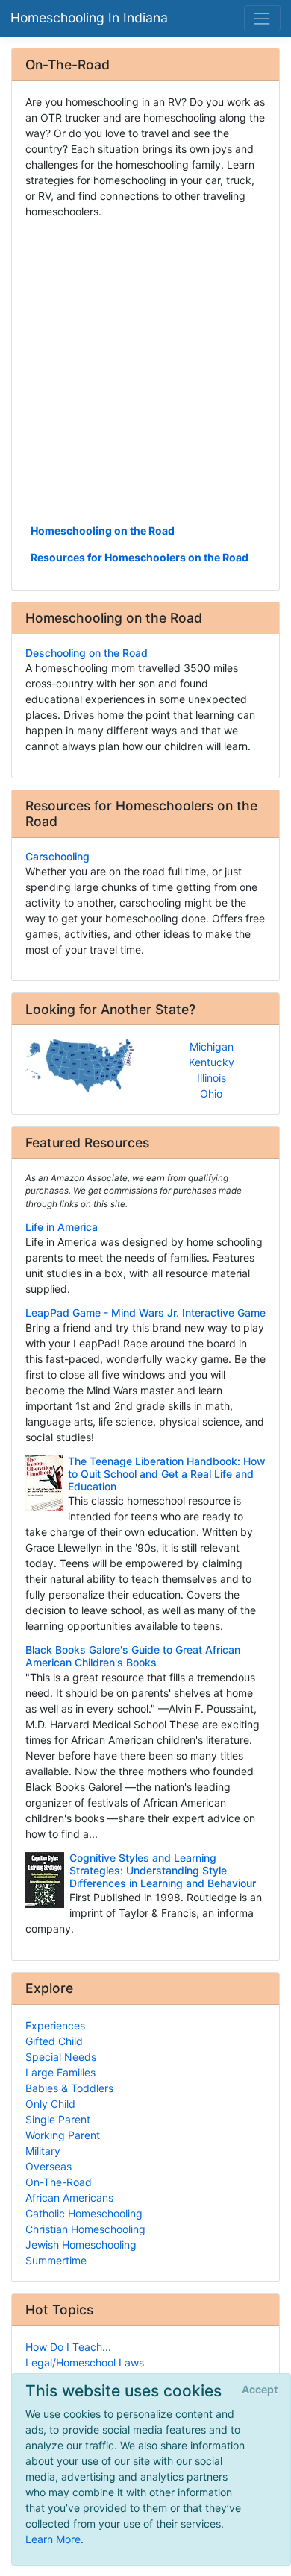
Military (43, 2151)
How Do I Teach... (68, 2347)
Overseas (48, 2166)
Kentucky (212, 1062)
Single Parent (58, 2119)
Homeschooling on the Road (103, 530)
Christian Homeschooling (85, 2229)
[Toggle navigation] (262, 18)
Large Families (60, 2072)
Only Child (50, 2104)
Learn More (53, 2539)
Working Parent (63, 2135)
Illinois (212, 1078)
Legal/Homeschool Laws (85, 2362)
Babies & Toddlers (69, 2088)
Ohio (211, 1093)
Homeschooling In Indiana (89, 18)
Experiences (55, 2025)
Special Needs (61, 2057)
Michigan (212, 1046)
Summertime (56, 2260)
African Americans (69, 2198)
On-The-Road (59, 2182)
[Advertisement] (145, 370)
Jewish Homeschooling (81, 2245)
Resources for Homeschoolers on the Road (140, 557)
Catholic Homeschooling (84, 2213)
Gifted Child (54, 2041)
